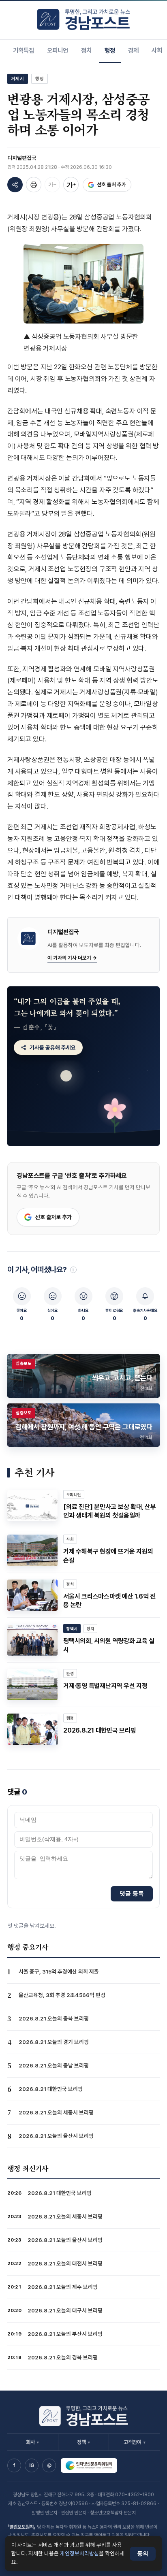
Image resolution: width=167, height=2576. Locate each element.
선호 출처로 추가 (54, 1217)
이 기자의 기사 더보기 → (72, 958)
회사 (32, 2442)
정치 (86, 50)
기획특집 (24, 50)
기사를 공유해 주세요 (53, 1047)
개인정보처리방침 (79, 2553)
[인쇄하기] (34, 185)
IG (32, 2465)
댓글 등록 (132, 1893)
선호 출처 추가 (111, 184)
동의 (143, 2554)
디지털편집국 (22, 158)
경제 (133, 50)
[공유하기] (15, 185)
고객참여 (135, 2442)
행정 (110, 50)
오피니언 (58, 50)
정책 (83, 2442)
